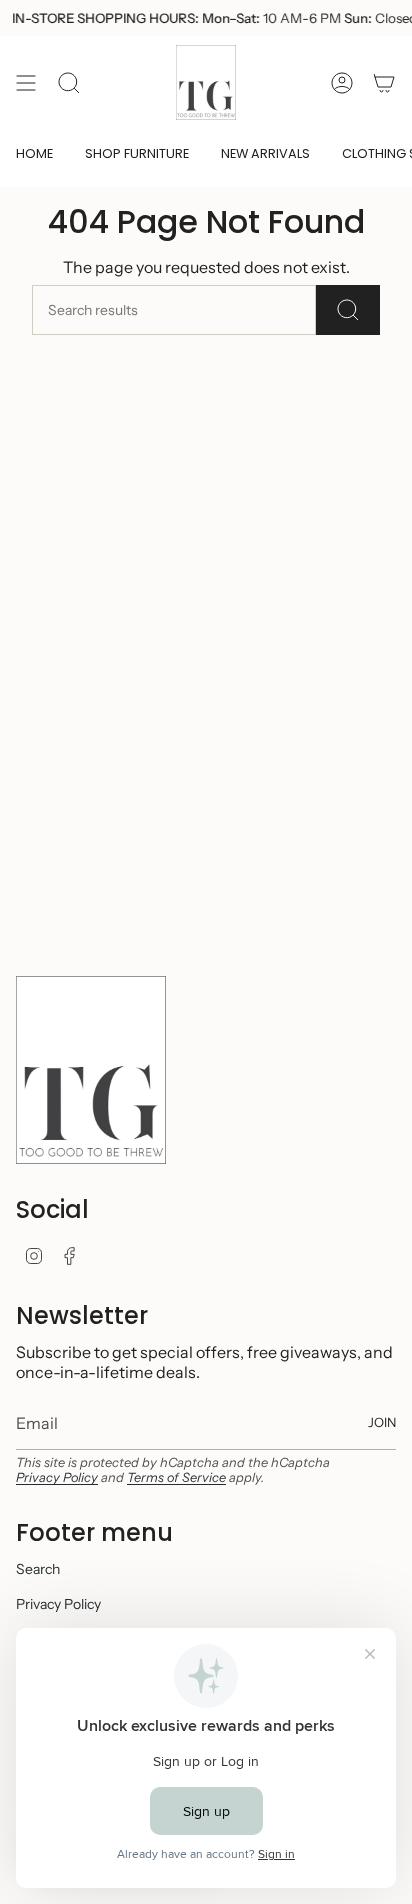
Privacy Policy (57, 1477)
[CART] (384, 82)
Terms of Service (176, 1477)
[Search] (348, 310)
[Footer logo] (91, 1070)
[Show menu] (26, 82)
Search (38, 1569)
